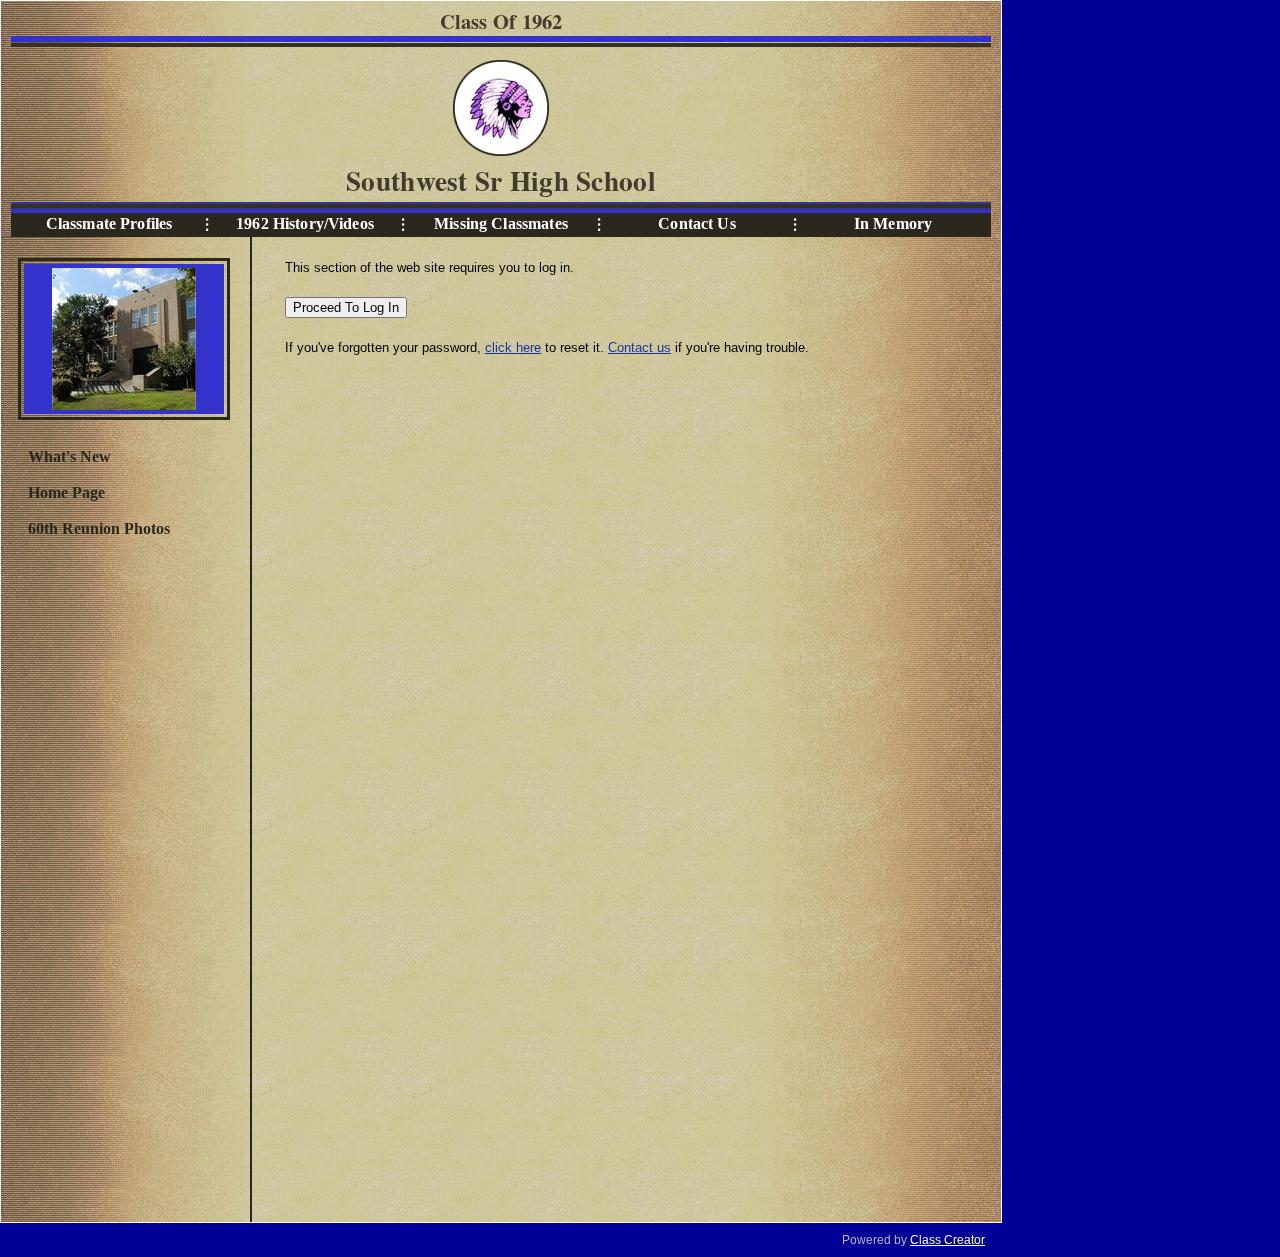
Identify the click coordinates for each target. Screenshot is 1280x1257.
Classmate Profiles (109, 223)
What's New (69, 456)
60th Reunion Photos (99, 528)
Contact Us (696, 223)
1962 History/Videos (305, 223)
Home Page (66, 492)
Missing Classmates (501, 223)
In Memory (893, 223)
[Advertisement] (123, 877)
